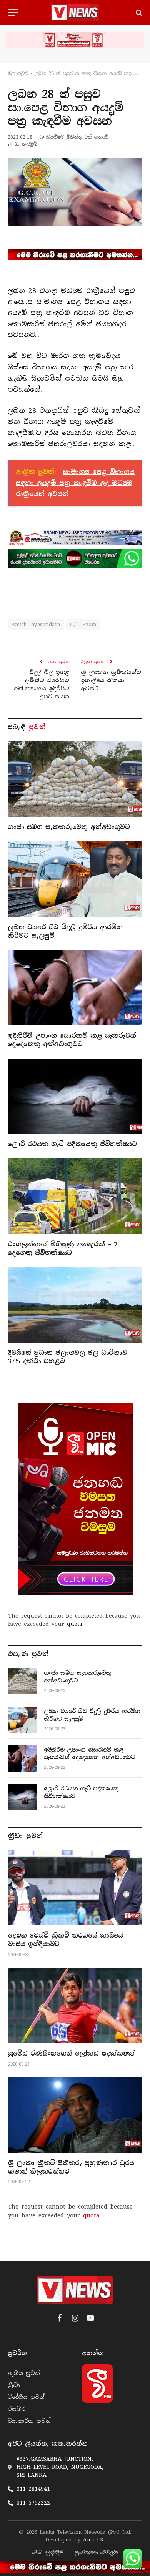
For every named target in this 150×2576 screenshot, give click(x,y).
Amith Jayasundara (36, 624)
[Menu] (13, 12)
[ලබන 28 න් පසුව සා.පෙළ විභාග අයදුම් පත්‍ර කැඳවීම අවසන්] (75, 191)
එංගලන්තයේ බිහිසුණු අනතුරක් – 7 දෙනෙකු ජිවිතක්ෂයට (62, 1249)
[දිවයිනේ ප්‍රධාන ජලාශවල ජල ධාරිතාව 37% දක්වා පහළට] (75, 1305)
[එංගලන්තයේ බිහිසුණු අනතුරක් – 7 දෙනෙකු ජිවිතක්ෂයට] (75, 1196)
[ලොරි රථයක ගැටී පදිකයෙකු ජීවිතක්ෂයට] (75, 1096)
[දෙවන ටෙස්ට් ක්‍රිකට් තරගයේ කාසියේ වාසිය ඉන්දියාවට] (75, 1888)
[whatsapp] (75, 558)
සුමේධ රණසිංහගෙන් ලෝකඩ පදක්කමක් (71, 2053)
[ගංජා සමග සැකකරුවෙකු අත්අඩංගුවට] (75, 779)
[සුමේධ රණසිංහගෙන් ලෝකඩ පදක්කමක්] (75, 2006)
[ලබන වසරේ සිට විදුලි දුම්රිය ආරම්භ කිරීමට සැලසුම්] (75, 879)
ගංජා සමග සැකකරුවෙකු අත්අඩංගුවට (69, 827)
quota (75, 1624)
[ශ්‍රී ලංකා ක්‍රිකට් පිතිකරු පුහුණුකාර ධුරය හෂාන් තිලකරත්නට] (75, 2115)
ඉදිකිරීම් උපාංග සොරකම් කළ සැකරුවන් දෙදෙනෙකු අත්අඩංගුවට (72, 1040)
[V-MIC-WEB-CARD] (75, 1499)
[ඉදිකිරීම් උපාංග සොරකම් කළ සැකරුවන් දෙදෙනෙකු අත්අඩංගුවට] (75, 988)
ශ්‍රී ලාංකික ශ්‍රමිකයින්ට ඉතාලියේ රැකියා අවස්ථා (111, 680)
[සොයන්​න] (138, 12)
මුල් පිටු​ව (18, 73)
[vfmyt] (75, 40)
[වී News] (75, 12)
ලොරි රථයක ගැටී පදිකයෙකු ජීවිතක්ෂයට (72, 1144)
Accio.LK (93, 2540)
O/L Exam (83, 624)
